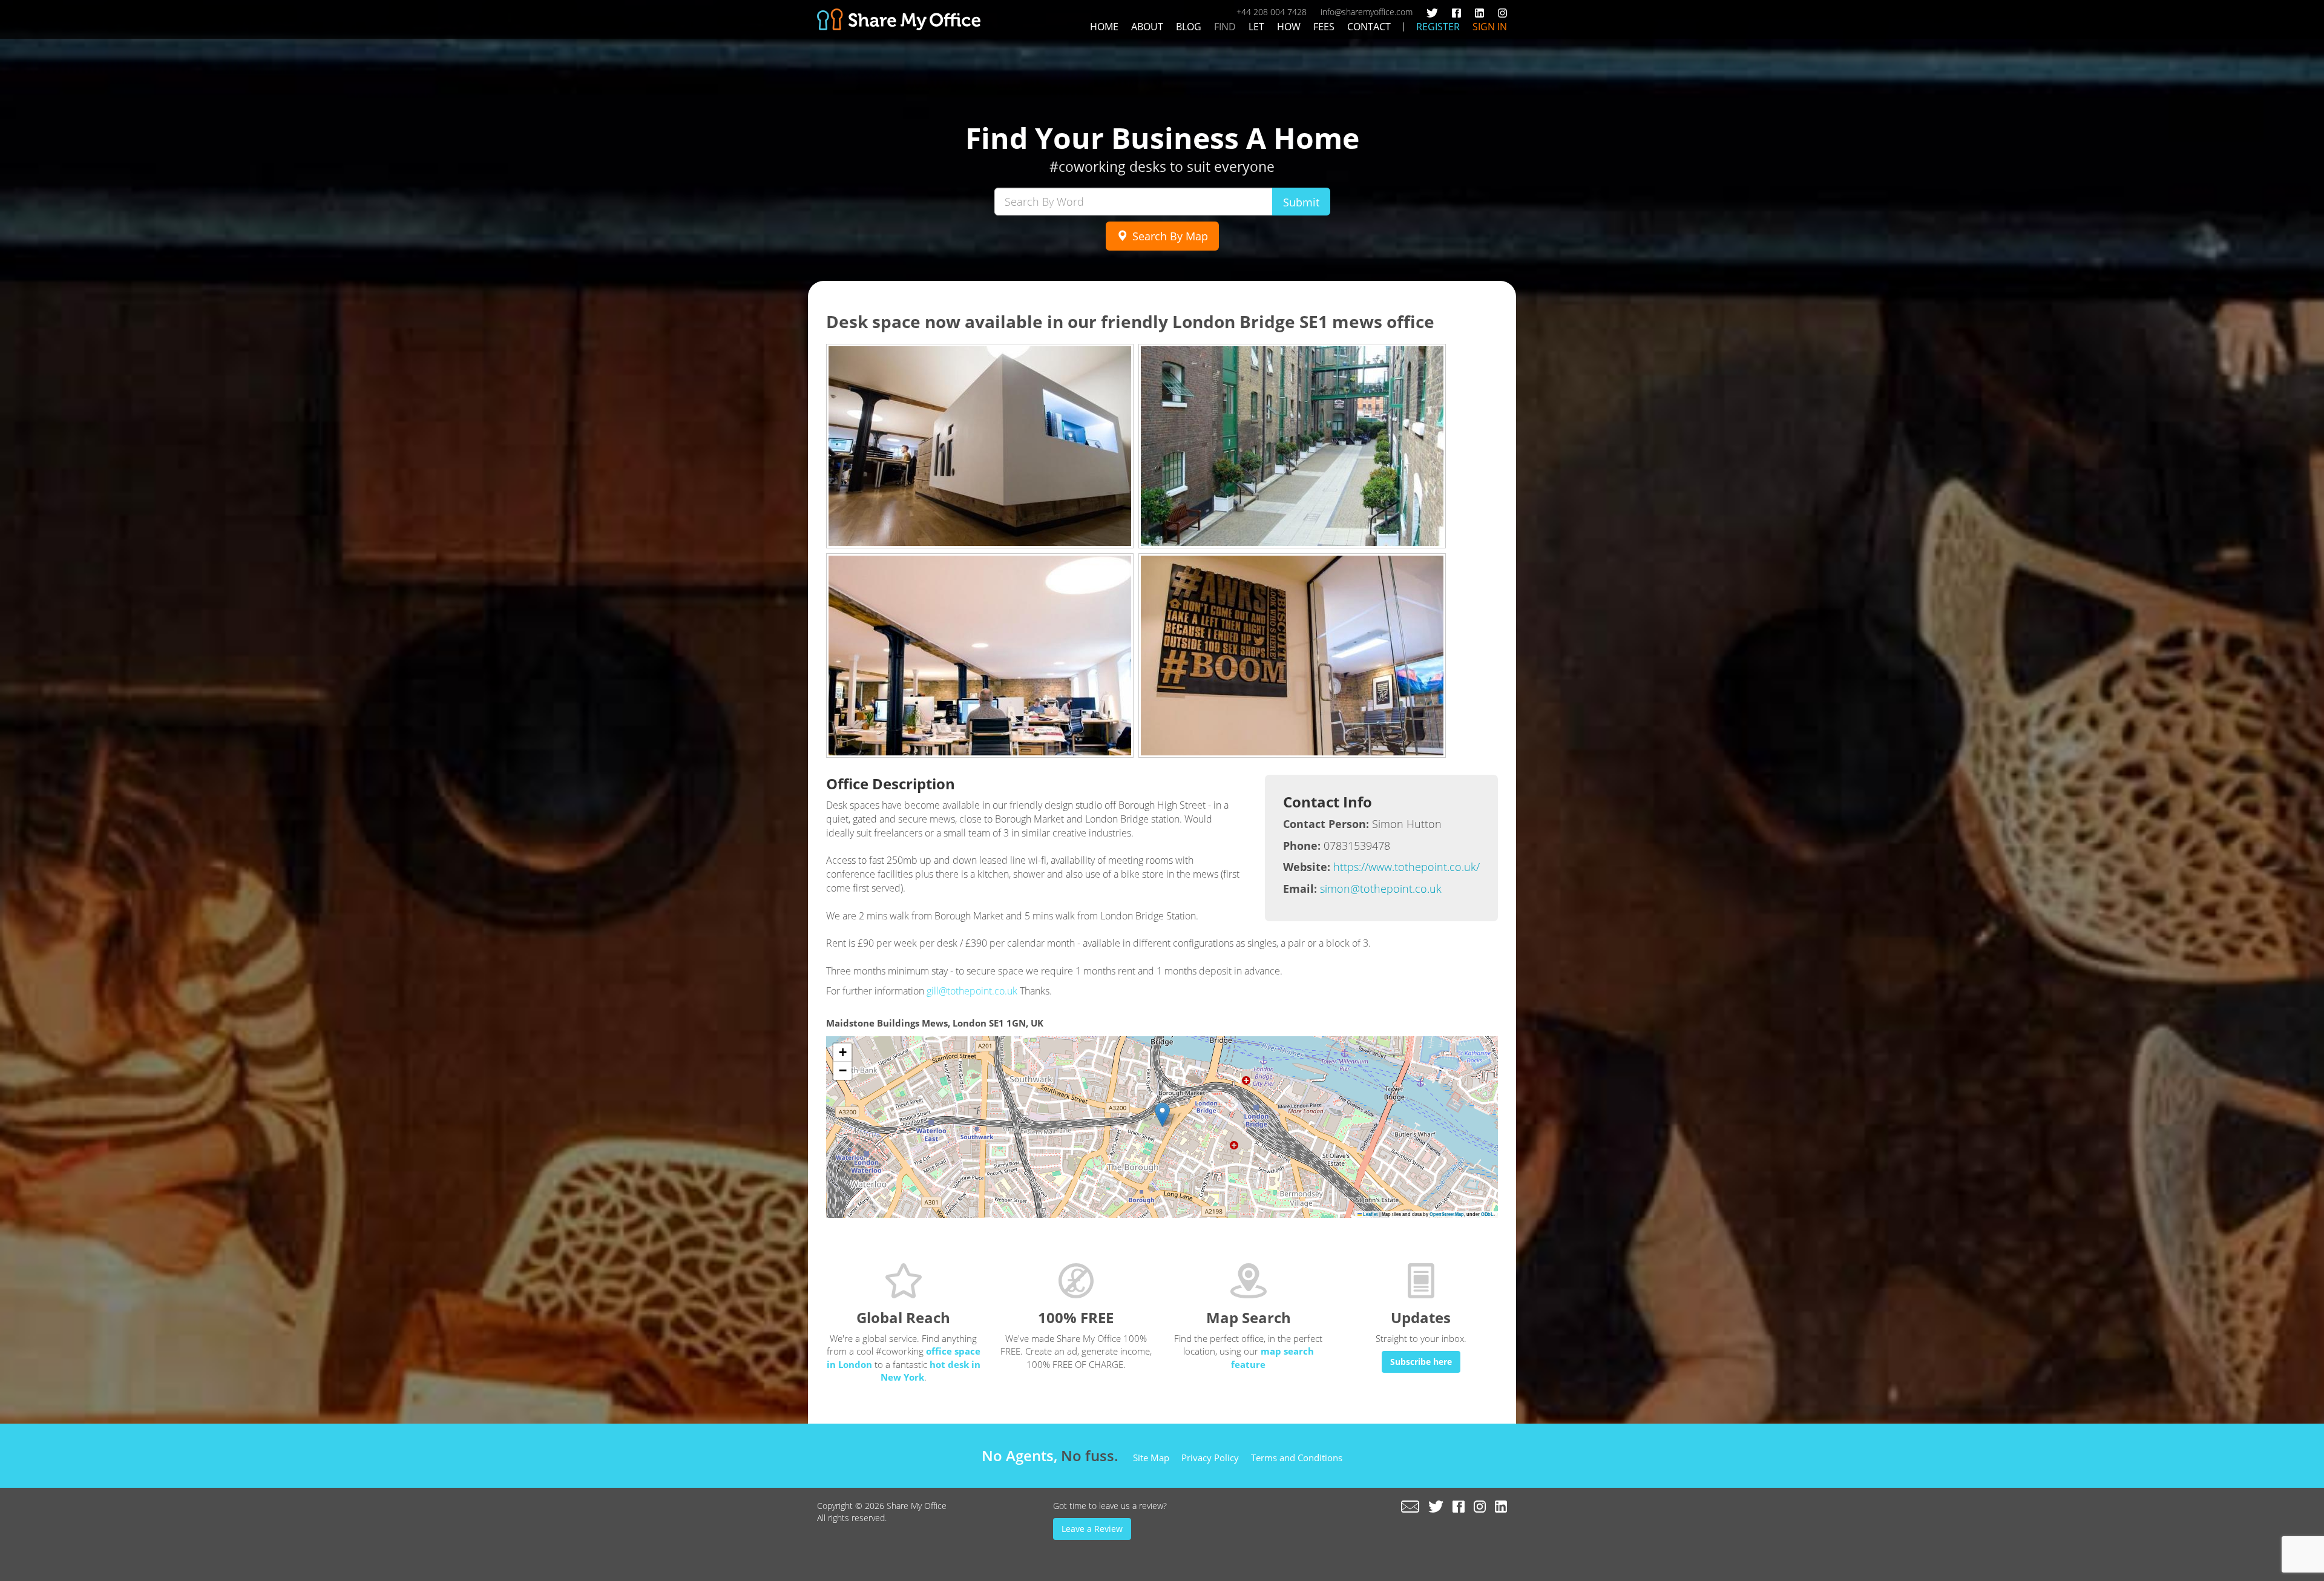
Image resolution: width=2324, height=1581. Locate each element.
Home (1104, 27)
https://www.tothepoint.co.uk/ (1407, 867)
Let (1256, 27)
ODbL (1487, 1214)
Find (1225, 27)
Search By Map (1169, 236)
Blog (1189, 27)
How (1289, 27)
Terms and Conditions (1297, 1458)
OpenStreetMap (1447, 1214)
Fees (1324, 27)
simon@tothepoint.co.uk (1381, 889)
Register (1438, 27)
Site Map (1151, 1458)
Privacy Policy (1210, 1458)
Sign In (1490, 27)
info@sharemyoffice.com (1367, 12)
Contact (1369, 27)
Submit (1301, 202)
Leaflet (1370, 1214)
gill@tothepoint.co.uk (972, 991)
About (1147, 27)
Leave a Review (1092, 1529)
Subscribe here (1421, 1362)
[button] (1162, 1115)
